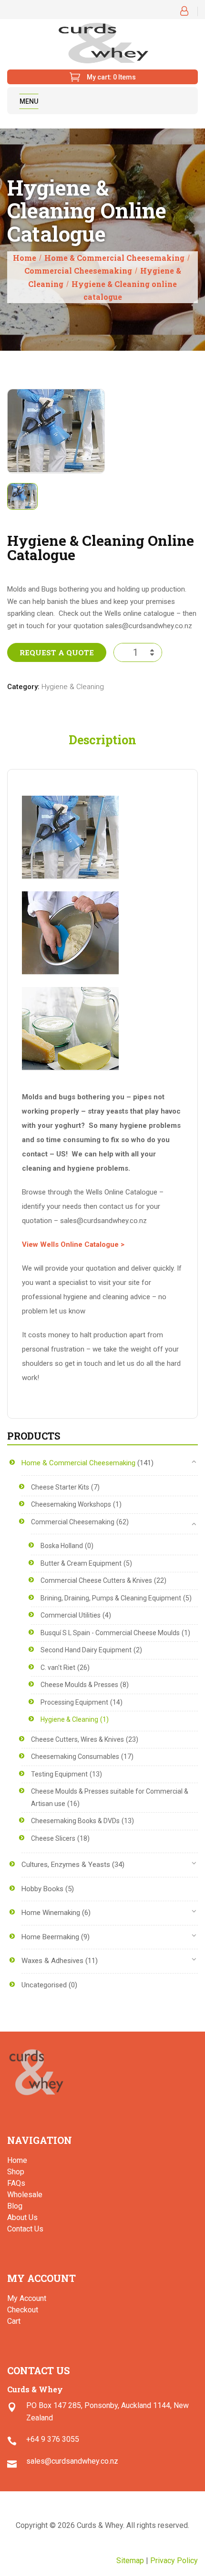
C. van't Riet (58, 1668)
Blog (15, 2206)
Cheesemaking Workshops (71, 1504)
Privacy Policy (174, 2561)
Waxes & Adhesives (52, 1961)
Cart (14, 2321)
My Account (27, 2298)
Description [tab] (102, 740)
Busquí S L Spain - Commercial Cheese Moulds (110, 1633)
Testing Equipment (59, 1774)
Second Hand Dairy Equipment (86, 1650)
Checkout (23, 2310)
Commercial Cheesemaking (78, 271)
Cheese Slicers (53, 1838)
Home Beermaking (50, 1937)
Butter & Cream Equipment (81, 1563)
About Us (22, 2217)
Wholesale (25, 2195)
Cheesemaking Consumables (75, 1757)
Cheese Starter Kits (60, 1487)
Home (25, 258)
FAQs (16, 2183)
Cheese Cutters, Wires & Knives (77, 1739)
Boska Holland (62, 1546)
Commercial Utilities (71, 1615)
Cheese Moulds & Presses (79, 1685)
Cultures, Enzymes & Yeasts (66, 1865)
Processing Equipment (74, 1702)
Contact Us (25, 2229)
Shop (16, 2172)
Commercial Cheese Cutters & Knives (96, 1580)
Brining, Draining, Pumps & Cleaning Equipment (111, 1598)
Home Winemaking (51, 1913)
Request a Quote (57, 652)
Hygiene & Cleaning (73, 687)
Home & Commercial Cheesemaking (114, 258)
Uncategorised (44, 1985)
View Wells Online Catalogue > (73, 1244)
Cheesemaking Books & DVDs (75, 1821)
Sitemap (130, 2561)
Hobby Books (42, 1889)
